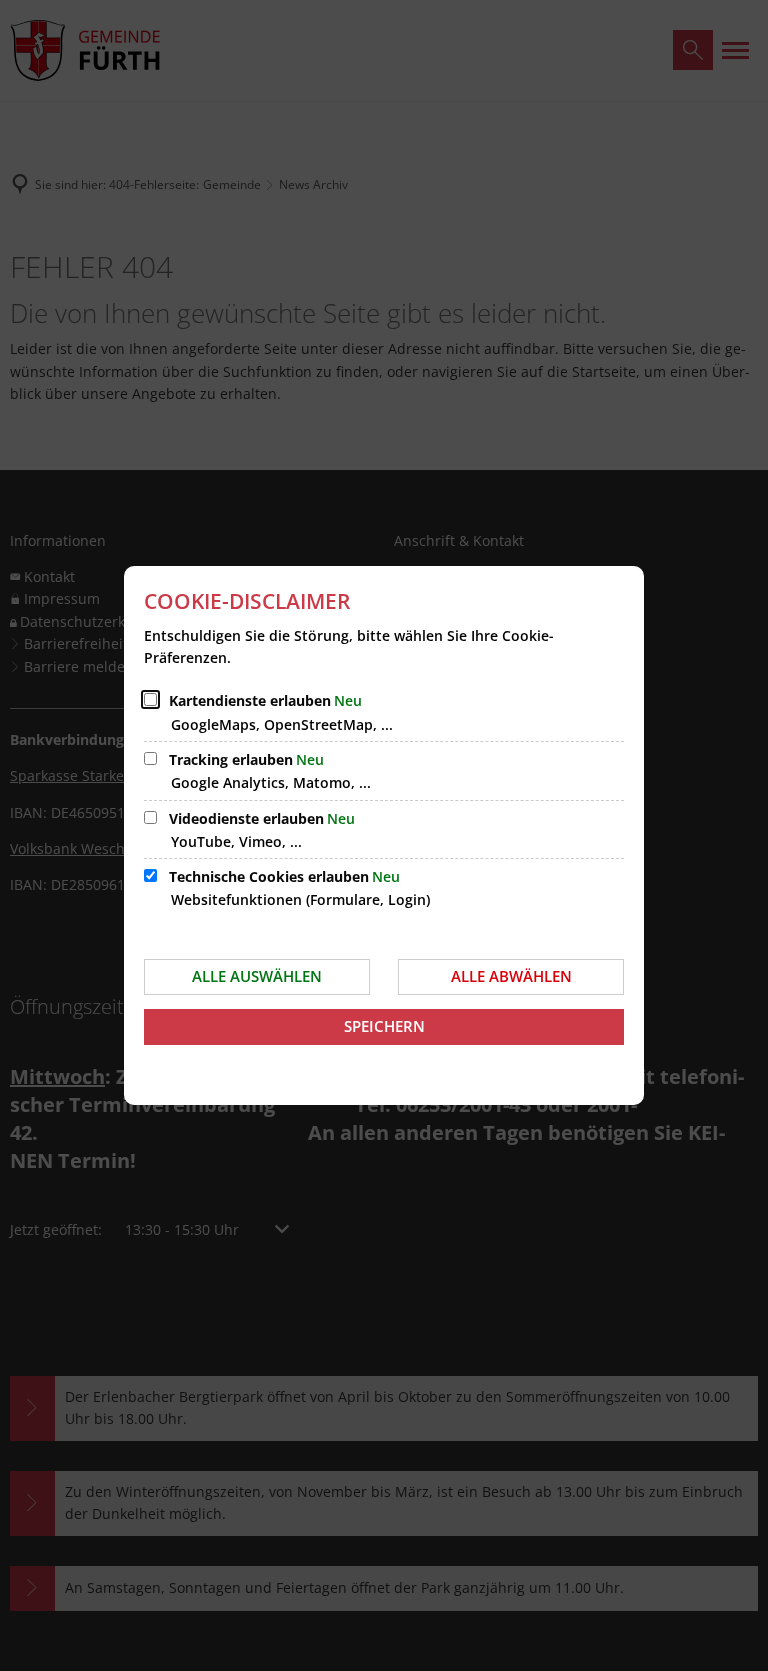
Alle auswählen (257, 976)
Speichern (384, 1026)
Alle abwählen (511, 976)
